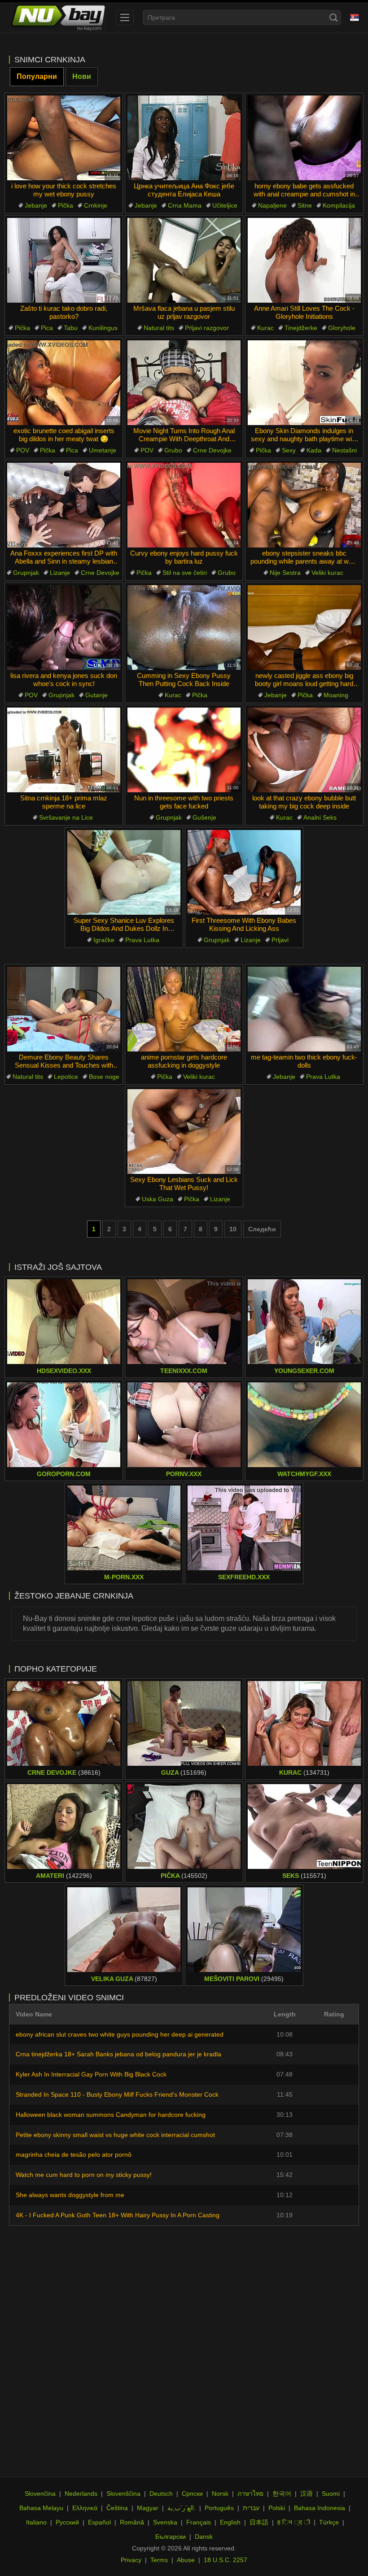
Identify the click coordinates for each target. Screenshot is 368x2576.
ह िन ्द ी (294, 2522)
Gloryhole (342, 328)
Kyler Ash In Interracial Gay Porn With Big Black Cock (91, 2074)
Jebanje (36, 205)
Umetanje (103, 450)
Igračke (104, 940)
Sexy (289, 450)
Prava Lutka (142, 940)
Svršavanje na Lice (66, 817)
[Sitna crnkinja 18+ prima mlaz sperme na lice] (64, 750)
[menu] (125, 17)
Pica (47, 328)
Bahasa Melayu (41, 2508)
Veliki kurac (327, 573)
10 (233, 1229)
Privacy (131, 2560)
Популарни (37, 76)
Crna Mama (185, 205)
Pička (66, 205)
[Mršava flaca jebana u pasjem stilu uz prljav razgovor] (184, 260)
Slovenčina (40, 2493)
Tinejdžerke (301, 328)
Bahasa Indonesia (320, 2508)
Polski (277, 2508)
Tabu (71, 328)
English (230, 2522)
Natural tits (159, 328)
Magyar (148, 2508)
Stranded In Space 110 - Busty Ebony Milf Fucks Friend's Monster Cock (117, 2094)
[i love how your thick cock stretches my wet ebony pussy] (64, 138)
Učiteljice (225, 205)
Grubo (173, 450)
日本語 (259, 2522)
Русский (67, 2522)
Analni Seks (320, 817)
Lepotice (66, 1077)
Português (219, 2508)
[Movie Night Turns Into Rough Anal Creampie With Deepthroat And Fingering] (184, 383)
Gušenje (204, 817)
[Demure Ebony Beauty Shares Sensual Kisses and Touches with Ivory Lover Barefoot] (64, 1009)
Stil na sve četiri (185, 573)
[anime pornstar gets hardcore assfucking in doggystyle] (184, 1009)
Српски (192, 2493)
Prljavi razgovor (207, 328)
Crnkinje (96, 205)
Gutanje (96, 695)
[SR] (355, 17)
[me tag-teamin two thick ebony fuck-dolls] (304, 1009)
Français (199, 2522)
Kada (314, 450)
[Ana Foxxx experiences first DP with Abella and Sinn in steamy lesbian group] (64, 505)
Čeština (117, 2508)
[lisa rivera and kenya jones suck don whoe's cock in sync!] (64, 628)
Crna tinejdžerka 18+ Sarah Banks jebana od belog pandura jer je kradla (118, 2054)
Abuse (186, 2560)
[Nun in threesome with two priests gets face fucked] (184, 750)
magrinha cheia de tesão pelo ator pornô (74, 2155)
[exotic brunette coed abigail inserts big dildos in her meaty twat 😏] (64, 383)
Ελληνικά (85, 2508)
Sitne (305, 205)
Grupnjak (26, 573)
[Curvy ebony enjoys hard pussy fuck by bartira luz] (184, 505)
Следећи (262, 1229)
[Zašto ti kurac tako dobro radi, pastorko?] (64, 260)
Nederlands (81, 2493)
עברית (251, 2508)
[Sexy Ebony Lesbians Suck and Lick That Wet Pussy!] (184, 1132)
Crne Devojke (212, 450)
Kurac (265, 328)
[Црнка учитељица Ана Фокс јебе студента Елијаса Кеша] (184, 138)
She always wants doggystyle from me (70, 2195)
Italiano (36, 2522)
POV (23, 450)
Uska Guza (158, 1199)
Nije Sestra (285, 573)
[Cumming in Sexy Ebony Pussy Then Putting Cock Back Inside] (184, 628)
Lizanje (60, 573)
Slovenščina (123, 2493)
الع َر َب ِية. (182, 2508)
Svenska (165, 2522)
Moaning (336, 695)
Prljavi (280, 940)
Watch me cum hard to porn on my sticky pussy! (84, 2175)
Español (99, 2522)
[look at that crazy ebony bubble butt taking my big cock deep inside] (304, 750)
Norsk (220, 2493)
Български (171, 2537)
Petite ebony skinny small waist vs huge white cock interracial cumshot (115, 2135)
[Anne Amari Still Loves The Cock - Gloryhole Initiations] (304, 260)
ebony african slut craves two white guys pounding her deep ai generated (120, 2034)
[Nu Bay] (58, 17)
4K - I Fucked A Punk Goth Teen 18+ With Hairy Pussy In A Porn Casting (118, 2215)
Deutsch (161, 2493)
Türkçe (329, 2522)
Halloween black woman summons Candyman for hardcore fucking (111, 2115)
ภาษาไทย (250, 2493)
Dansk (204, 2537)
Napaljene (272, 205)
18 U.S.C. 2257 (226, 2560)
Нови (82, 76)
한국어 (282, 2493)
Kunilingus (103, 328)
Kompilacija (339, 205)
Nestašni (344, 450)
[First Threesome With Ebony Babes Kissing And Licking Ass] (244, 872)
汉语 (307, 2493)
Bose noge (104, 1077)
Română (132, 2522)
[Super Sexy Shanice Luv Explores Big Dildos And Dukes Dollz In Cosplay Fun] (124, 872)
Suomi (331, 2493)
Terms (159, 2560)
